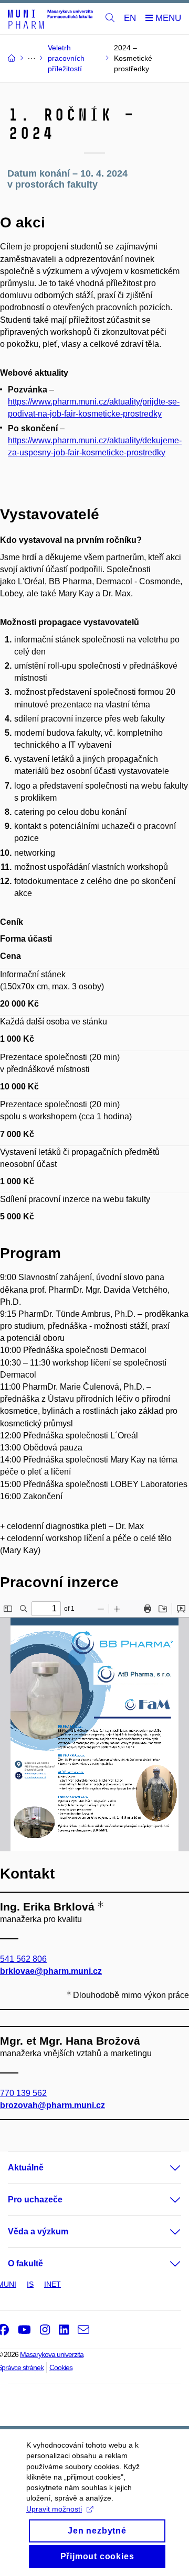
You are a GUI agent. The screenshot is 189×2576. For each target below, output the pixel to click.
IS (30, 2284)
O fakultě (25, 2263)
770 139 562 (23, 2093)
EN (130, 18)
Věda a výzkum (38, 2231)
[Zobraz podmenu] (165, 2168)
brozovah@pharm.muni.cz (52, 2105)
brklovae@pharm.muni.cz (51, 1971)
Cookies (61, 2367)
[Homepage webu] (50, 19)
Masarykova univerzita (52, 2354)
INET (52, 2284)
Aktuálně (26, 2168)
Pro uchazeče (35, 2200)
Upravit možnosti (54, 2509)
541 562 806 (23, 1959)
